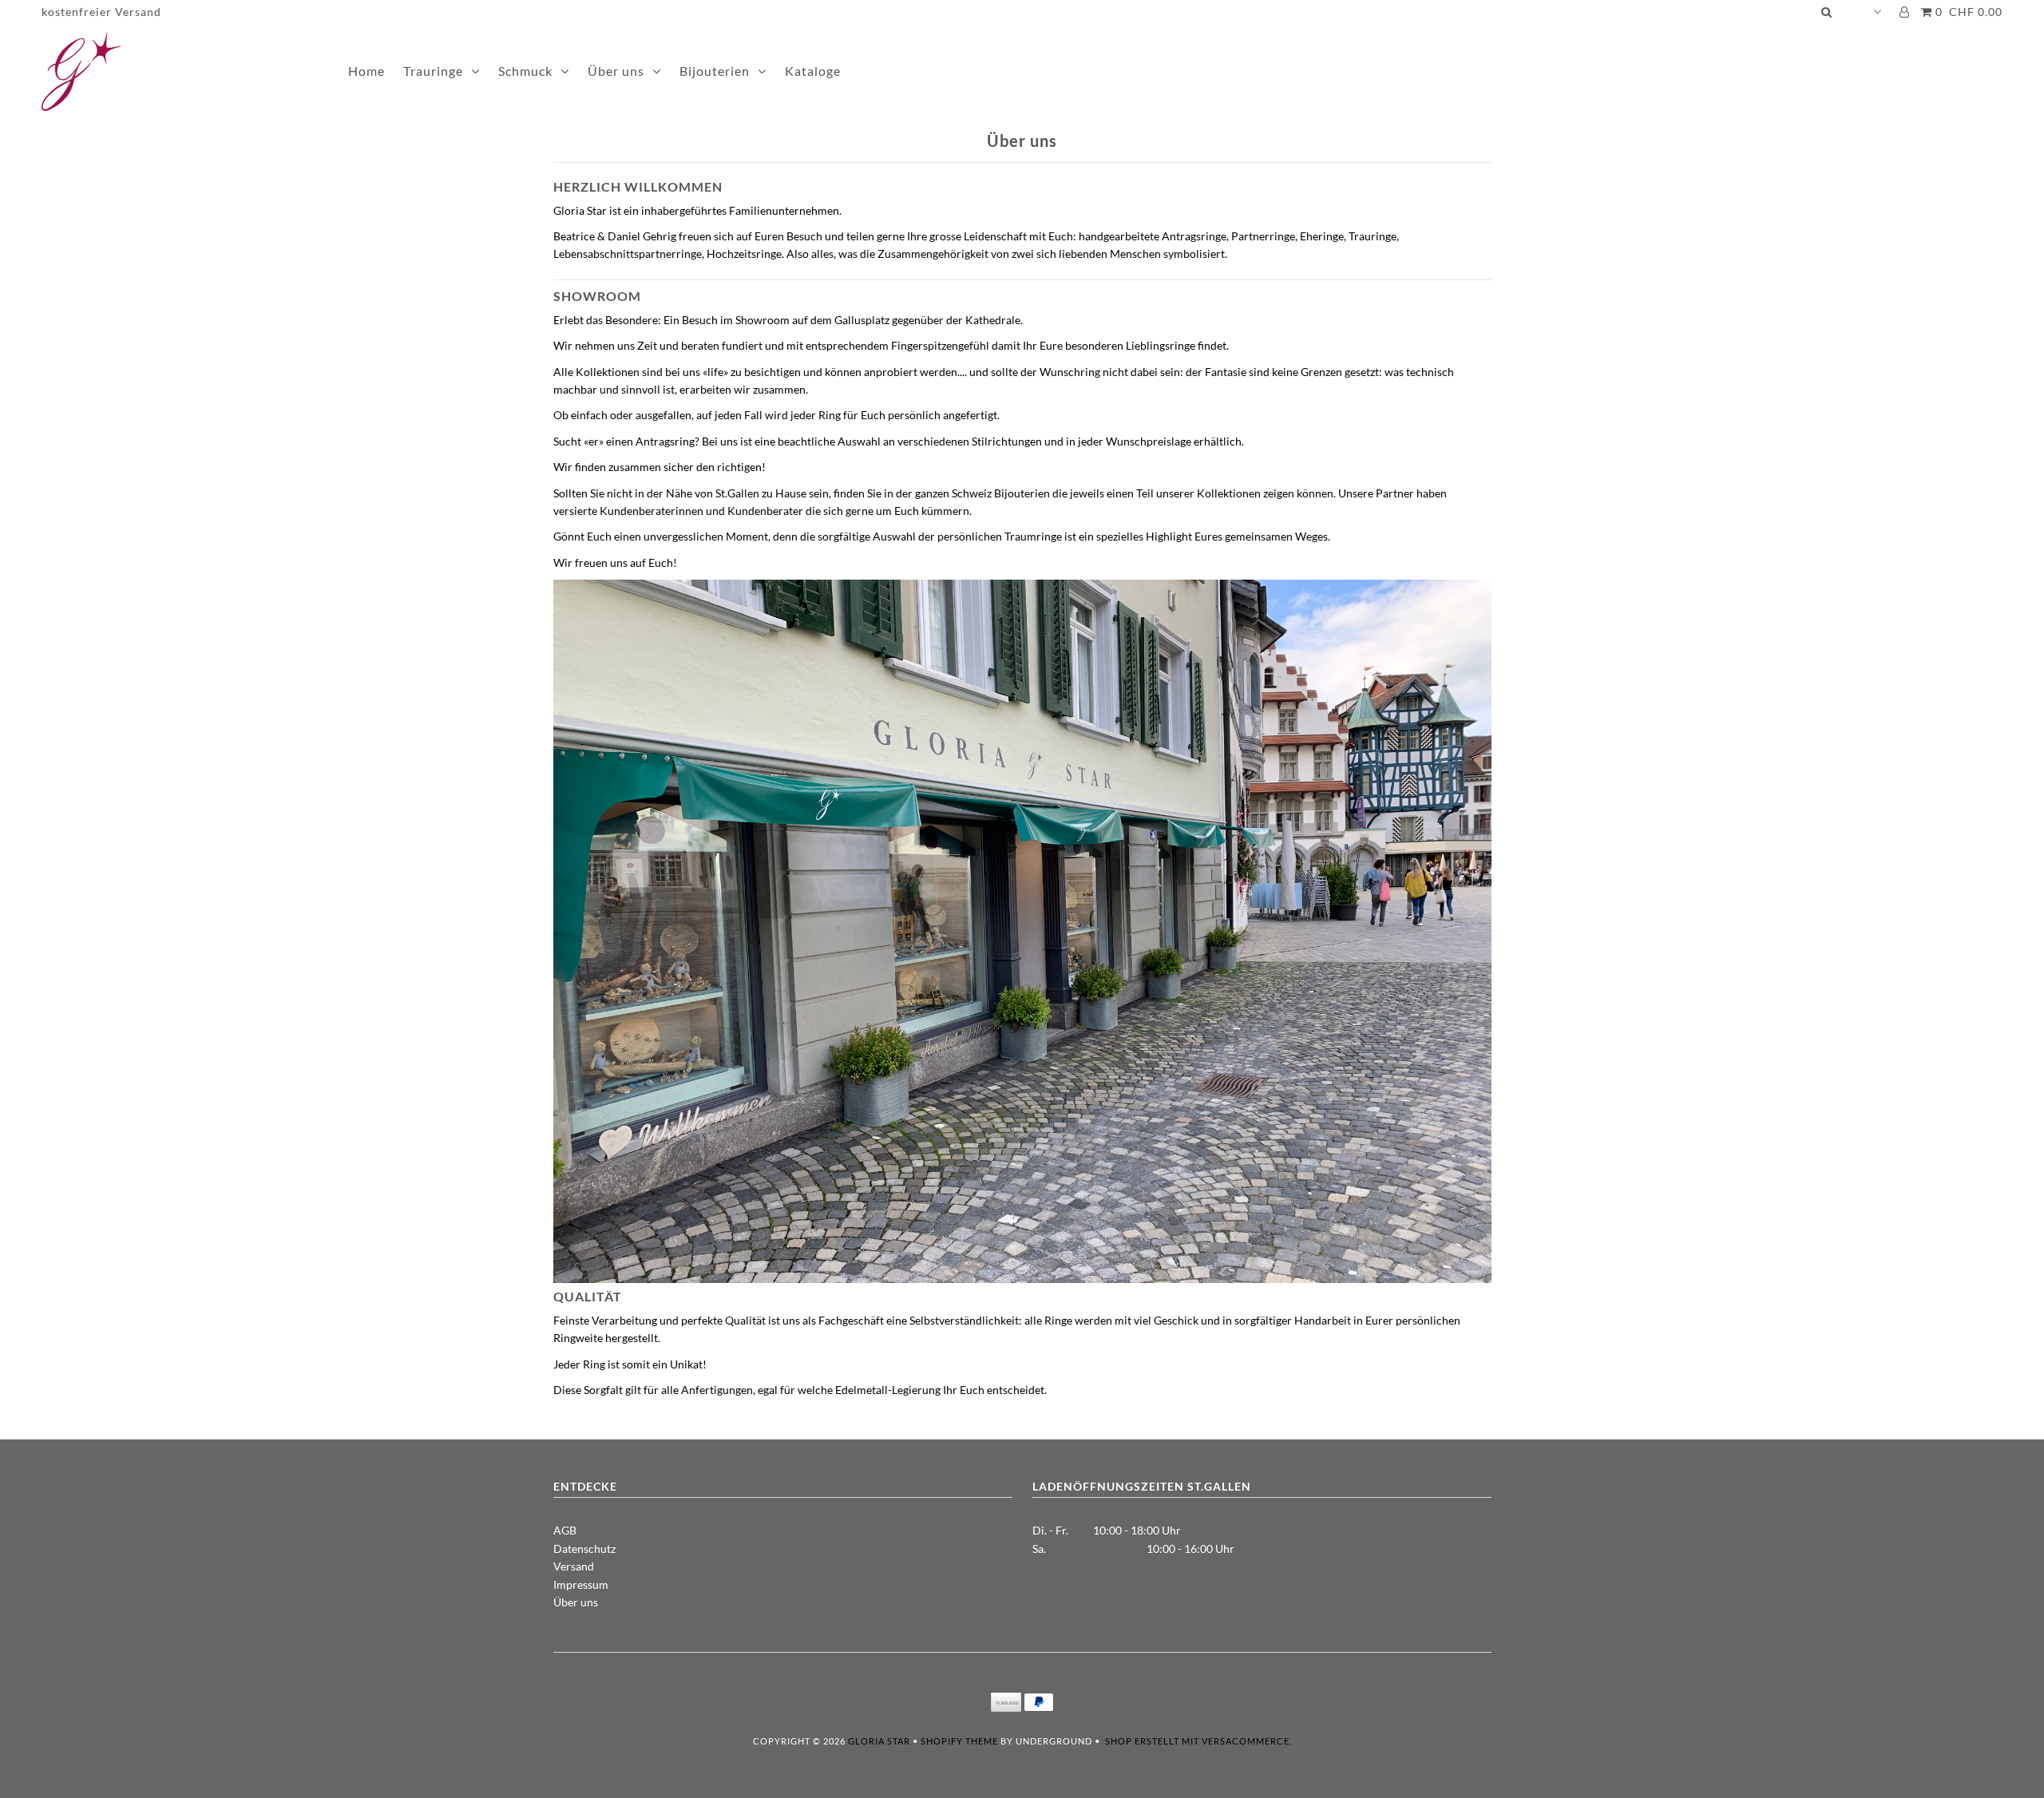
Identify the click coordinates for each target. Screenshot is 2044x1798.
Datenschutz (584, 1548)
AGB (565, 1530)
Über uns (616, 71)
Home (366, 71)
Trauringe (433, 71)
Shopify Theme (959, 1741)
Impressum (581, 1584)
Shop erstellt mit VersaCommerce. (1198, 1741)
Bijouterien (715, 71)
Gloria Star (879, 1741)
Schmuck (525, 71)
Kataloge (813, 71)
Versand (574, 1566)
